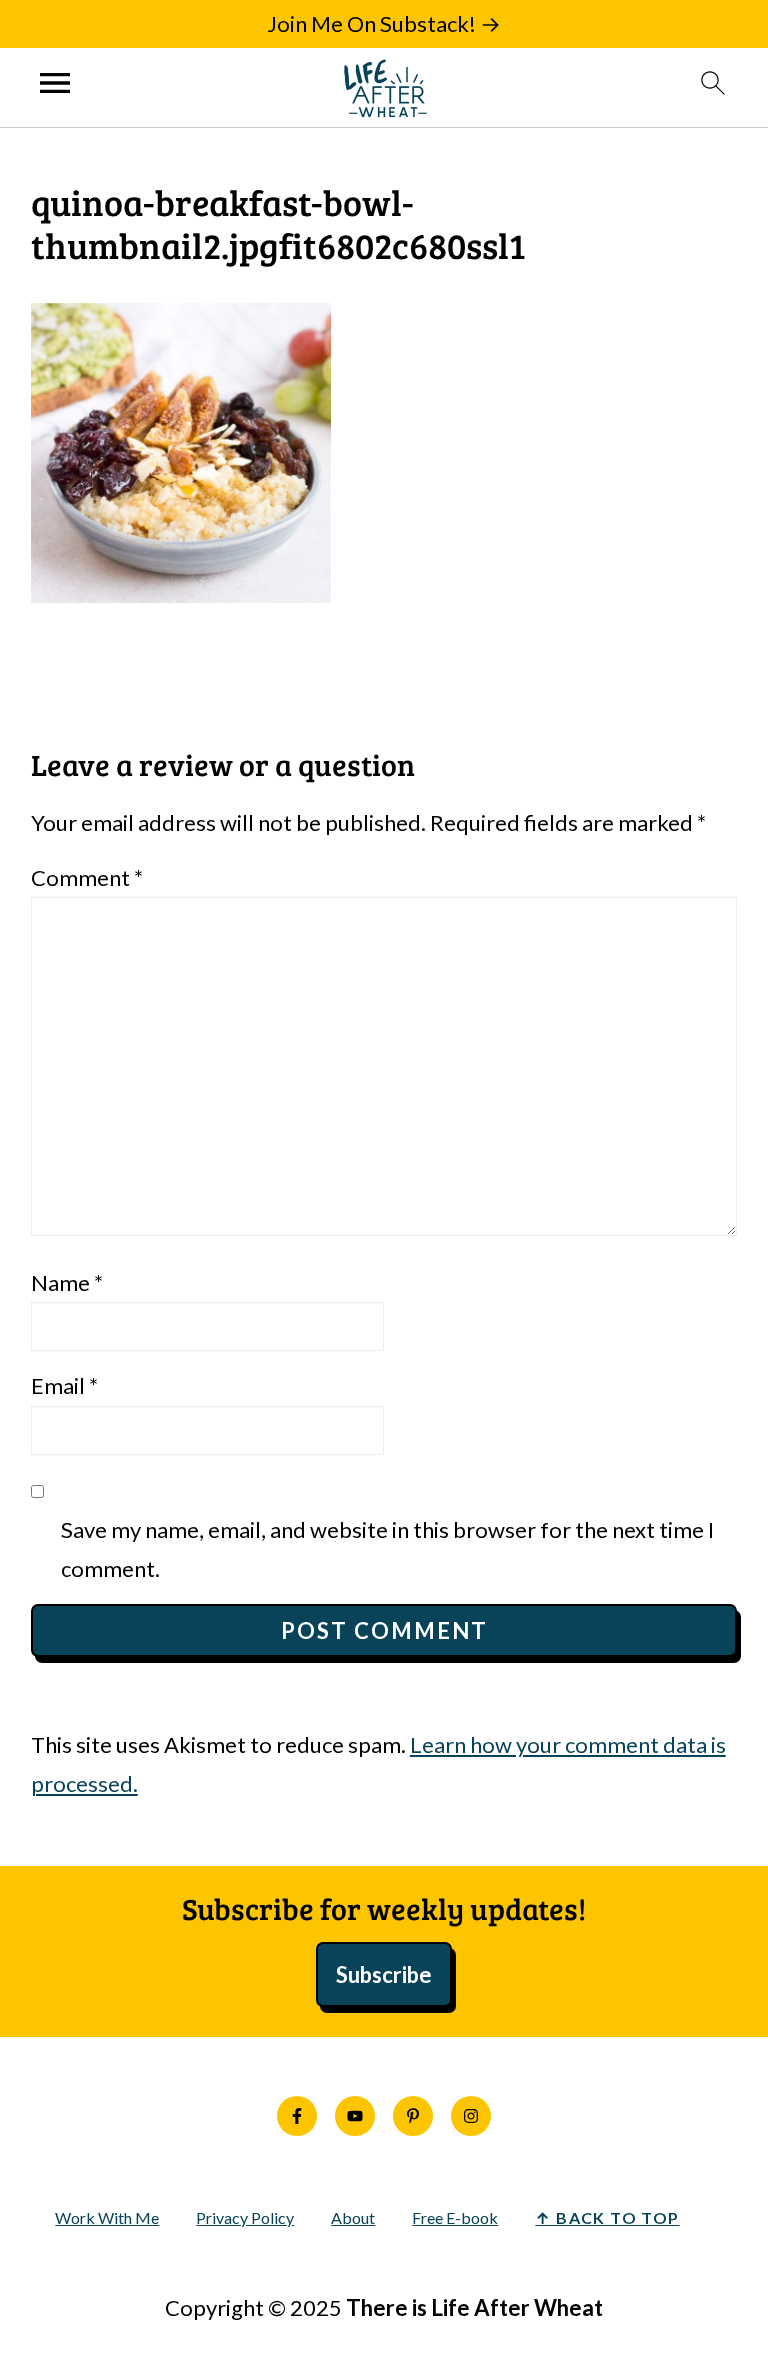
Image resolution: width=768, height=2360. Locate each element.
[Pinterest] (413, 2116)
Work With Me (107, 2217)
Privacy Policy (245, 2217)
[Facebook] (297, 2116)
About (353, 2217)
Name (67, 1282)
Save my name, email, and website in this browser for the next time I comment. (387, 1549)
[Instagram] (471, 2116)
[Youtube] (355, 2116)
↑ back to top (607, 2217)
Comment (87, 877)
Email (64, 1385)
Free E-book (455, 2217)
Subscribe (384, 1974)
